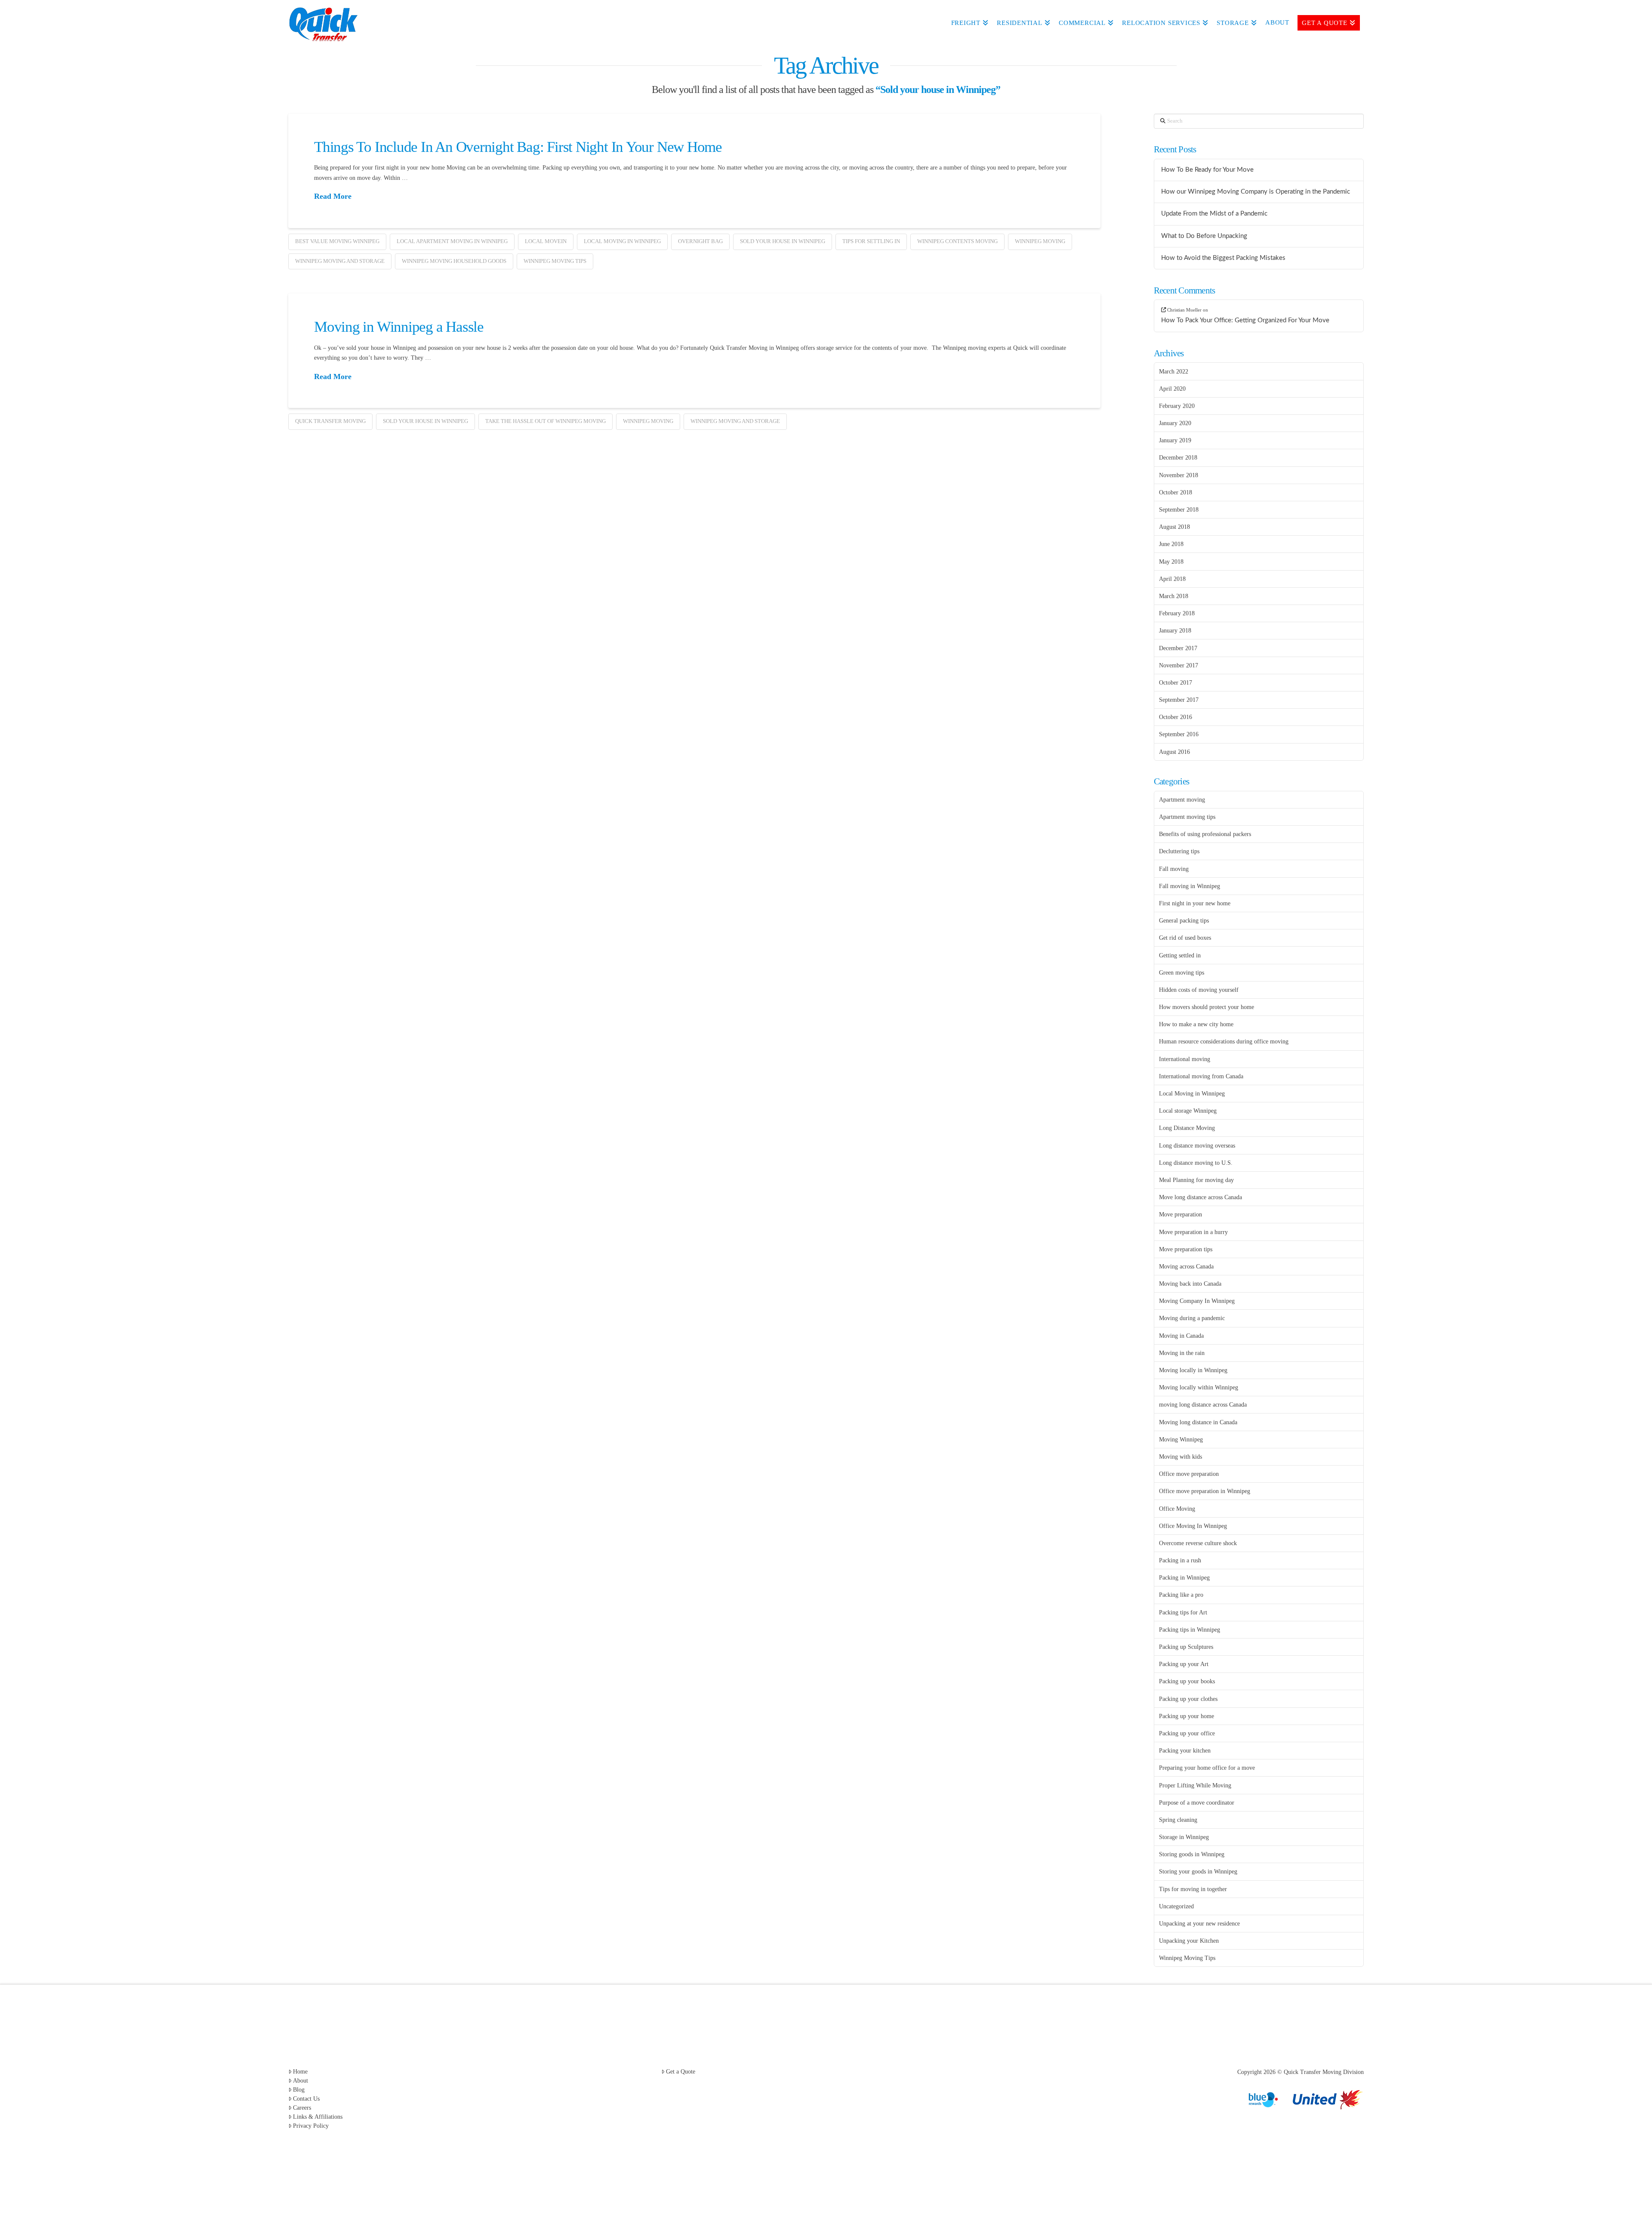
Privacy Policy (311, 2126)
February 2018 (1177, 613)
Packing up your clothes (1188, 1699)
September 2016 (1179, 734)
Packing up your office (1187, 1733)
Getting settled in (1180, 955)
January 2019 (1175, 440)
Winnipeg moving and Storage (340, 261)
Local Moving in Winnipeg (622, 241)
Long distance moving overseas (1197, 1146)
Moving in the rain (1182, 1353)
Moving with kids (1180, 1457)
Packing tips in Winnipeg (1190, 1630)
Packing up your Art (1184, 1664)
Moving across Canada (1186, 1267)
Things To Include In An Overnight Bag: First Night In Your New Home (518, 147)
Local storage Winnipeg (1188, 1111)
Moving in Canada (1181, 1336)
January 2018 (1175, 631)
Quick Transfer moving (330, 421)
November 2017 (1179, 665)
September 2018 (1179, 510)
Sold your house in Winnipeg (783, 241)
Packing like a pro (1181, 1595)
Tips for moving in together (1193, 1889)
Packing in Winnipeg (1184, 1578)
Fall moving (1174, 869)
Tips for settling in (871, 241)
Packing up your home (1187, 1716)
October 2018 (1176, 492)
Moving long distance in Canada (1198, 1422)
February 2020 (1177, 406)
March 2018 (1174, 596)
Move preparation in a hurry (1193, 1232)
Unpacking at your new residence (1199, 1924)
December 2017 (1178, 648)
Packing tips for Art (1183, 1612)
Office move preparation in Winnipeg (1205, 1491)
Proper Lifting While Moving (1195, 1785)
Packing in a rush (1180, 1560)
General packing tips (1184, 921)
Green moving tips (1182, 973)
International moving (1185, 1059)
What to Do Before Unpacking (1204, 236)
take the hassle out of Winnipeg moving (546, 421)
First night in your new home (1195, 903)
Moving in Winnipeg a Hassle (399, 327)
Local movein (546, 241)
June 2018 (1171, 544)
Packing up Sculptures (1186, 1647)
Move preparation (1180, 1214)
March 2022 (1174, 372)
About (301, 2081)
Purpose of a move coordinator (1197, 1803)
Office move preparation (1189, 1474)
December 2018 (1178, 458)
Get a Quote (681, 2072)
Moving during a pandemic (1192, 1318)
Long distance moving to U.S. (1196, 1163)
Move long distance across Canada (1200, 1197)
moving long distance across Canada (1203, 1405)
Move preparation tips (1186, 1249)
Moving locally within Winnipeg (1199, 1387)
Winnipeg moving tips (555, 261)
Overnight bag (700, 241)
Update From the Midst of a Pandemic (1214, 214)
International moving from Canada (1201, 1076)
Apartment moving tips (1187, 817)
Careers (302, 2108)
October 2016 (1176, 717)
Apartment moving (1182, 800)
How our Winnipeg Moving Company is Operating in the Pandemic (1256, 192)
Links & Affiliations (318, 2117)
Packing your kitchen (1185, 1751)
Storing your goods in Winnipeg (1198, 1872)
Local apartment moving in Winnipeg (452, 241)
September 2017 (1179, 700)
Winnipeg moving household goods (454, 261)
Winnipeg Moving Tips (1187, 1958)
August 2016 (1174, 752)
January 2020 (1175, 423)
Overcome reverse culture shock (1198, 1543)
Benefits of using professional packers (1205, 834)
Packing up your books (1187, 1681)
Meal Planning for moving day (1196, 1180)
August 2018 (1174, 527)
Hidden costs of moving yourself (1199, 990)
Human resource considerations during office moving (1224, 1042)
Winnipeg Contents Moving (957, 241)
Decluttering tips (1179, 851)
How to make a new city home (1196, 1024)
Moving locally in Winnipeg (1193, 1370)
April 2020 (1172, 389)
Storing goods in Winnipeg (1192, 1854)
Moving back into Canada (1190, 1284)
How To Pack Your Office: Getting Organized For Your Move (1245, 320)
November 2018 (1179, 475)
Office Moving (1177, 1509)
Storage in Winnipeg (1184, 1837)
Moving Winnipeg (1181, 1440)
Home (300, 2072)
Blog (299, 2090)
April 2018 (1172, 579)
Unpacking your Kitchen (1189, 1941)
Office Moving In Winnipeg (1193, 1526)
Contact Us (306, 2099)
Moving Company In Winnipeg (1197, 1301)
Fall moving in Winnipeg (1190, 886)
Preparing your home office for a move (1207, 1768)
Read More (333, 196)
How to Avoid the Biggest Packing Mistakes (1223, 258)
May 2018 (1171, 562)
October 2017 (1176, 683)
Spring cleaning (1178, 1820)
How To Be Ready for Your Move (1207, 170)
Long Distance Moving (1187, 1128)
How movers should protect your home (1207, 1007)
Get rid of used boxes (1185, 938)
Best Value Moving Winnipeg (337, 241)
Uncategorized (1176, 1906)
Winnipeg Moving (1040, 241)
